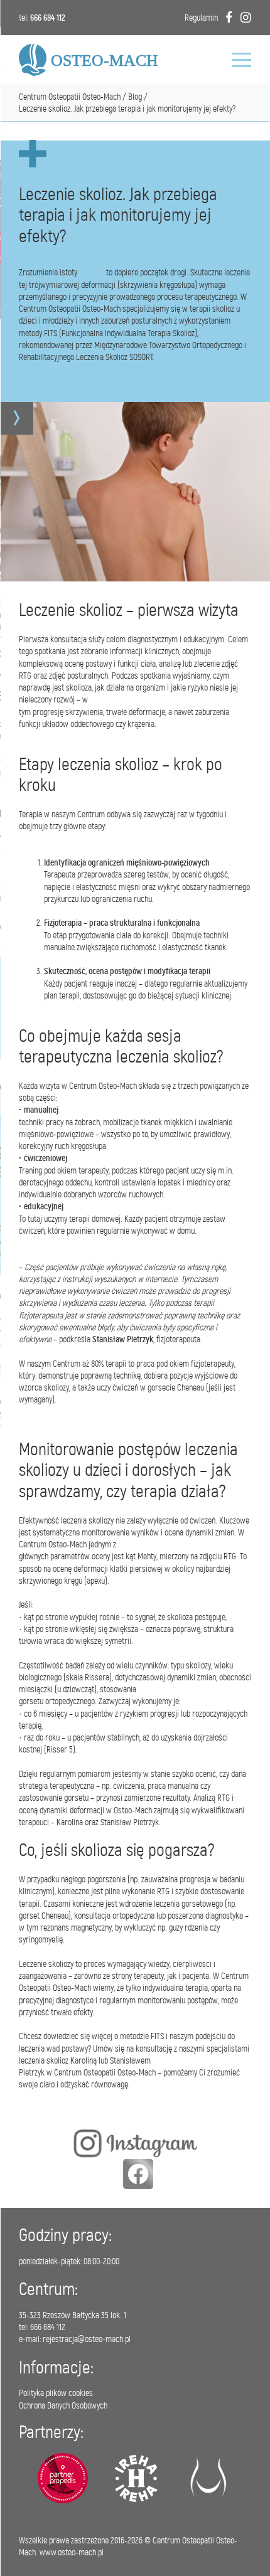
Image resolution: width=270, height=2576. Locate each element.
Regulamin (201, 18)
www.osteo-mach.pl (72, 2552)
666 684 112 (48, 18)
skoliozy (92, 273)
